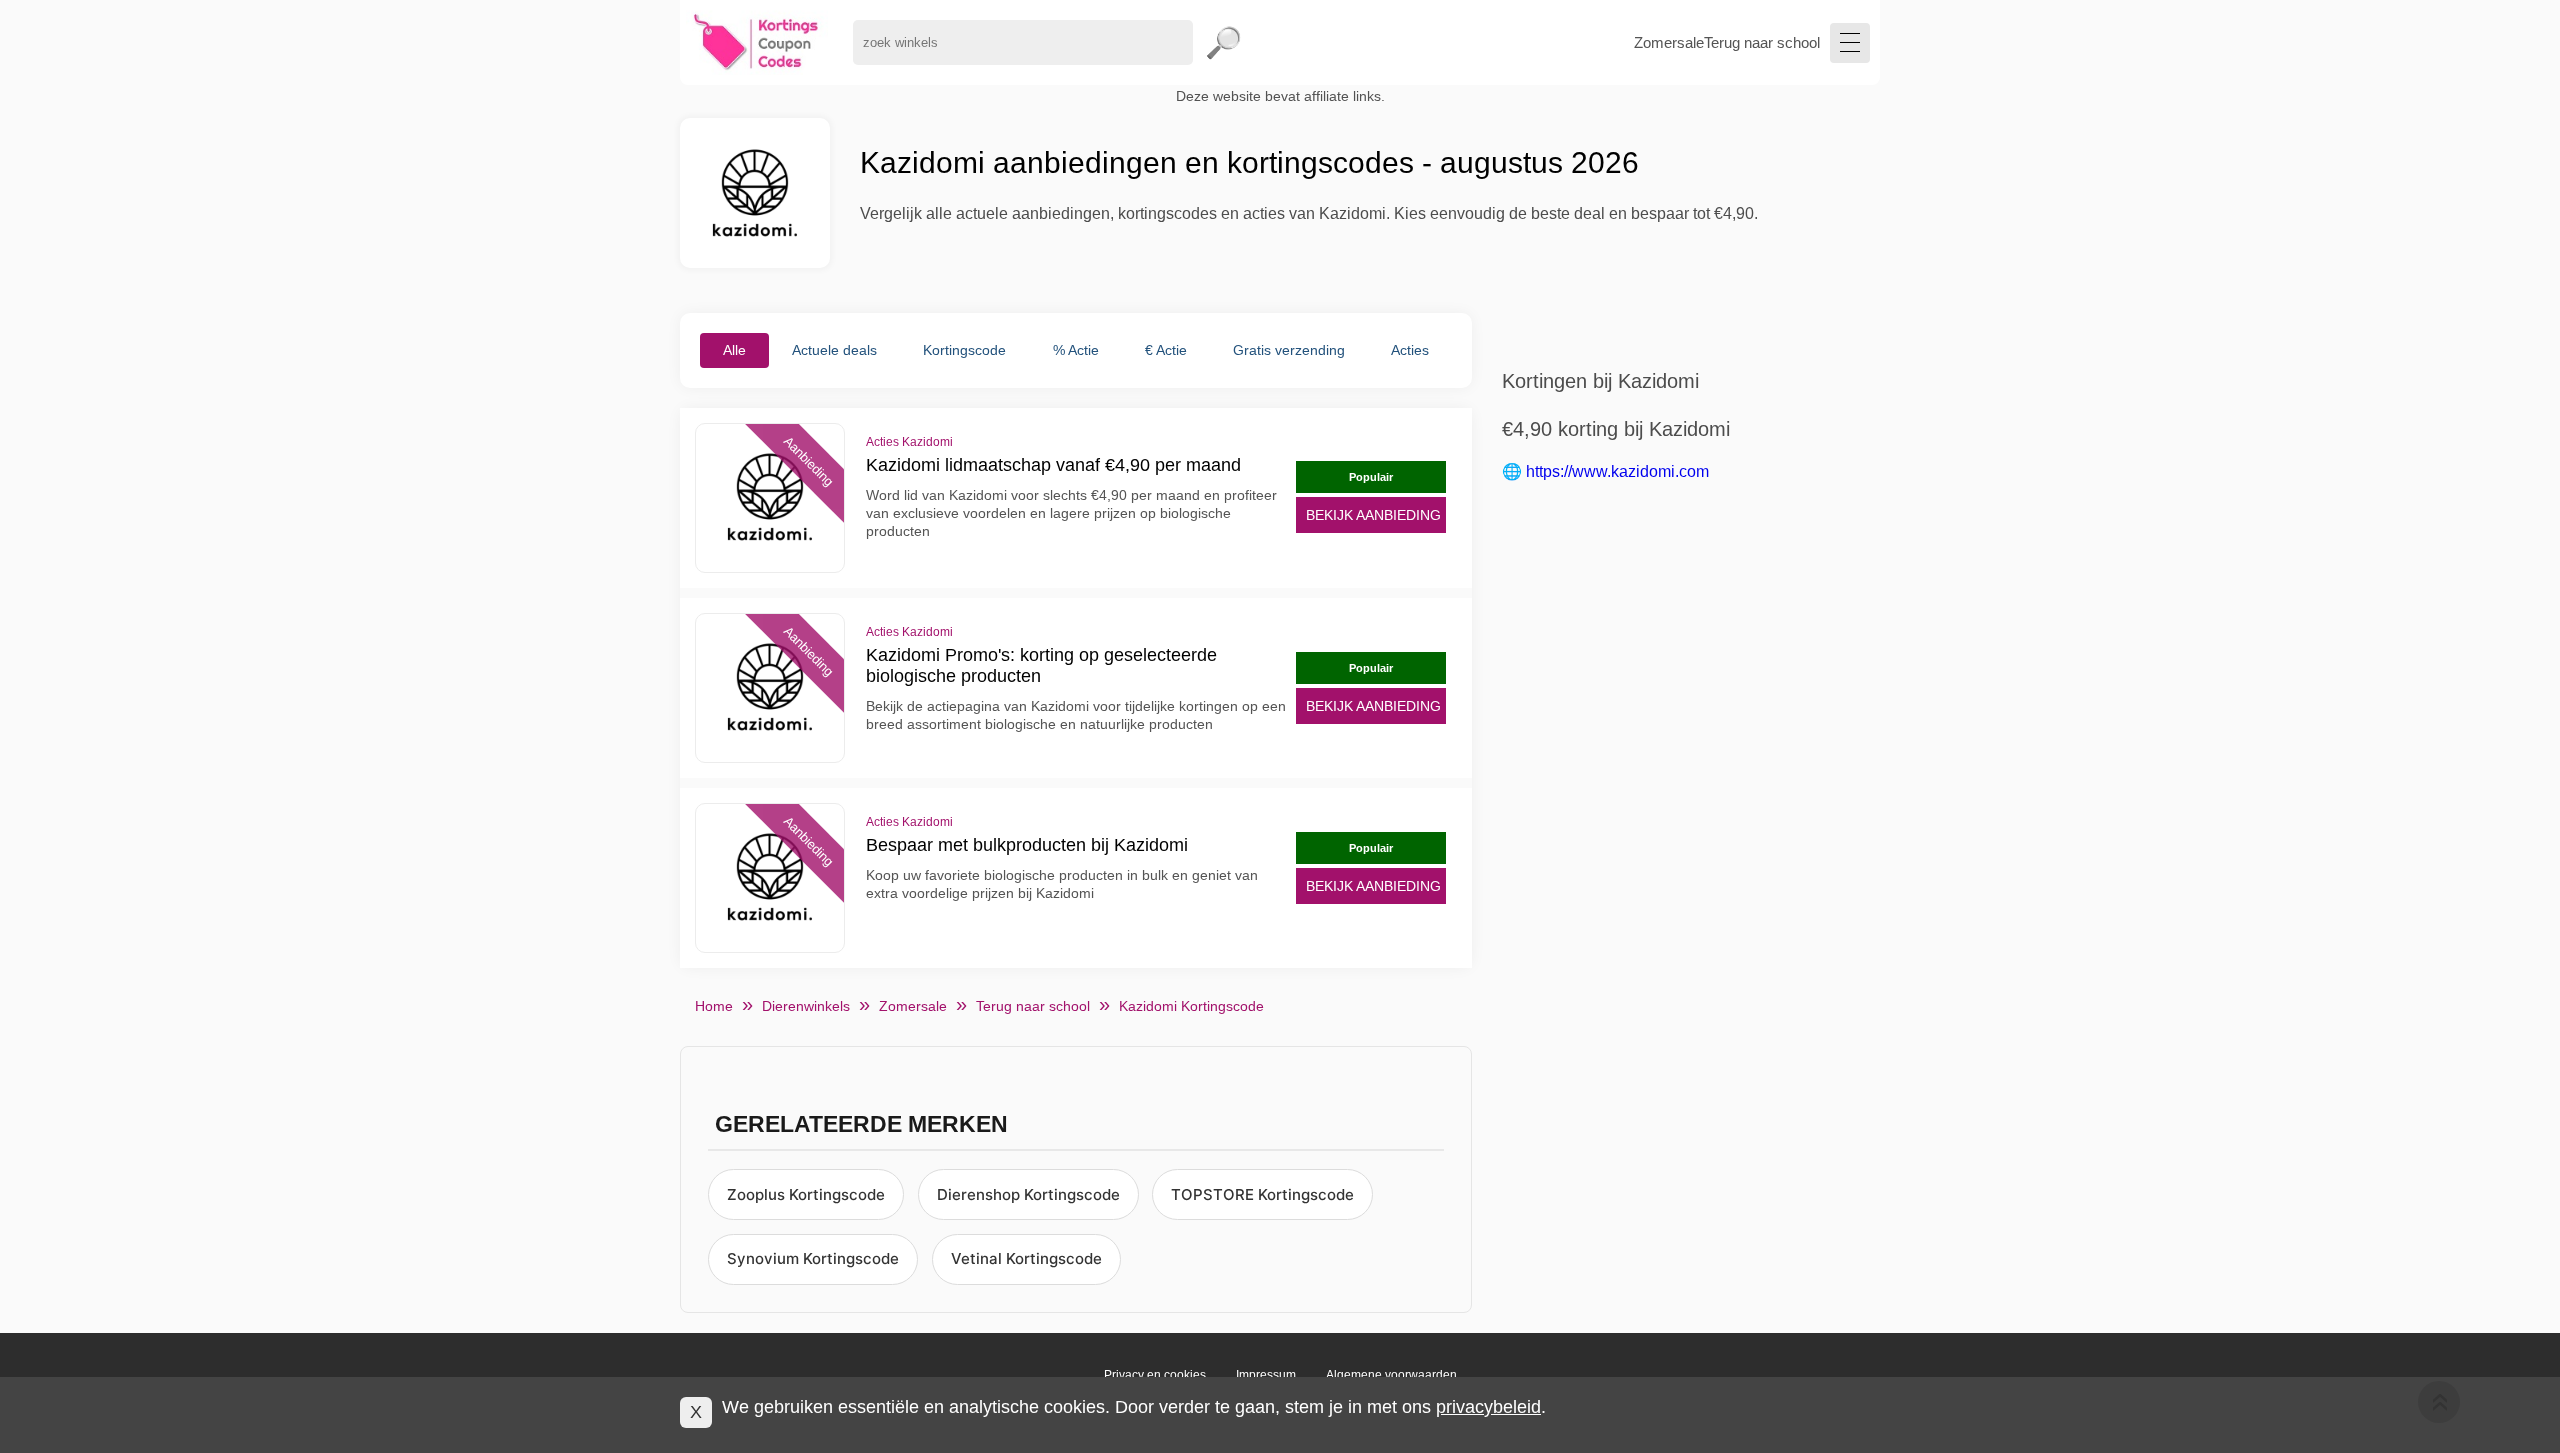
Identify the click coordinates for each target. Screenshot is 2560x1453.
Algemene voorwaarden (1391, 1375)
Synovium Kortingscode (813, 1258)
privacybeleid (1488, 1407)
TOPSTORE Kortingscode (1262, 1194)
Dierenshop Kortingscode (1028, 1194)
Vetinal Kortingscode (1026, 1258)
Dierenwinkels (806, 1006)
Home (714, 1006)
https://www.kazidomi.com (1617, 471)
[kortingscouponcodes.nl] (756, 42)
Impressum (1266, 1375)
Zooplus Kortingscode (806, 1194)
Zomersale (1669, 42)
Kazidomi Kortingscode (1191, 1006)
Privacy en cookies (1155, 1375)
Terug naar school (1762, 42)
